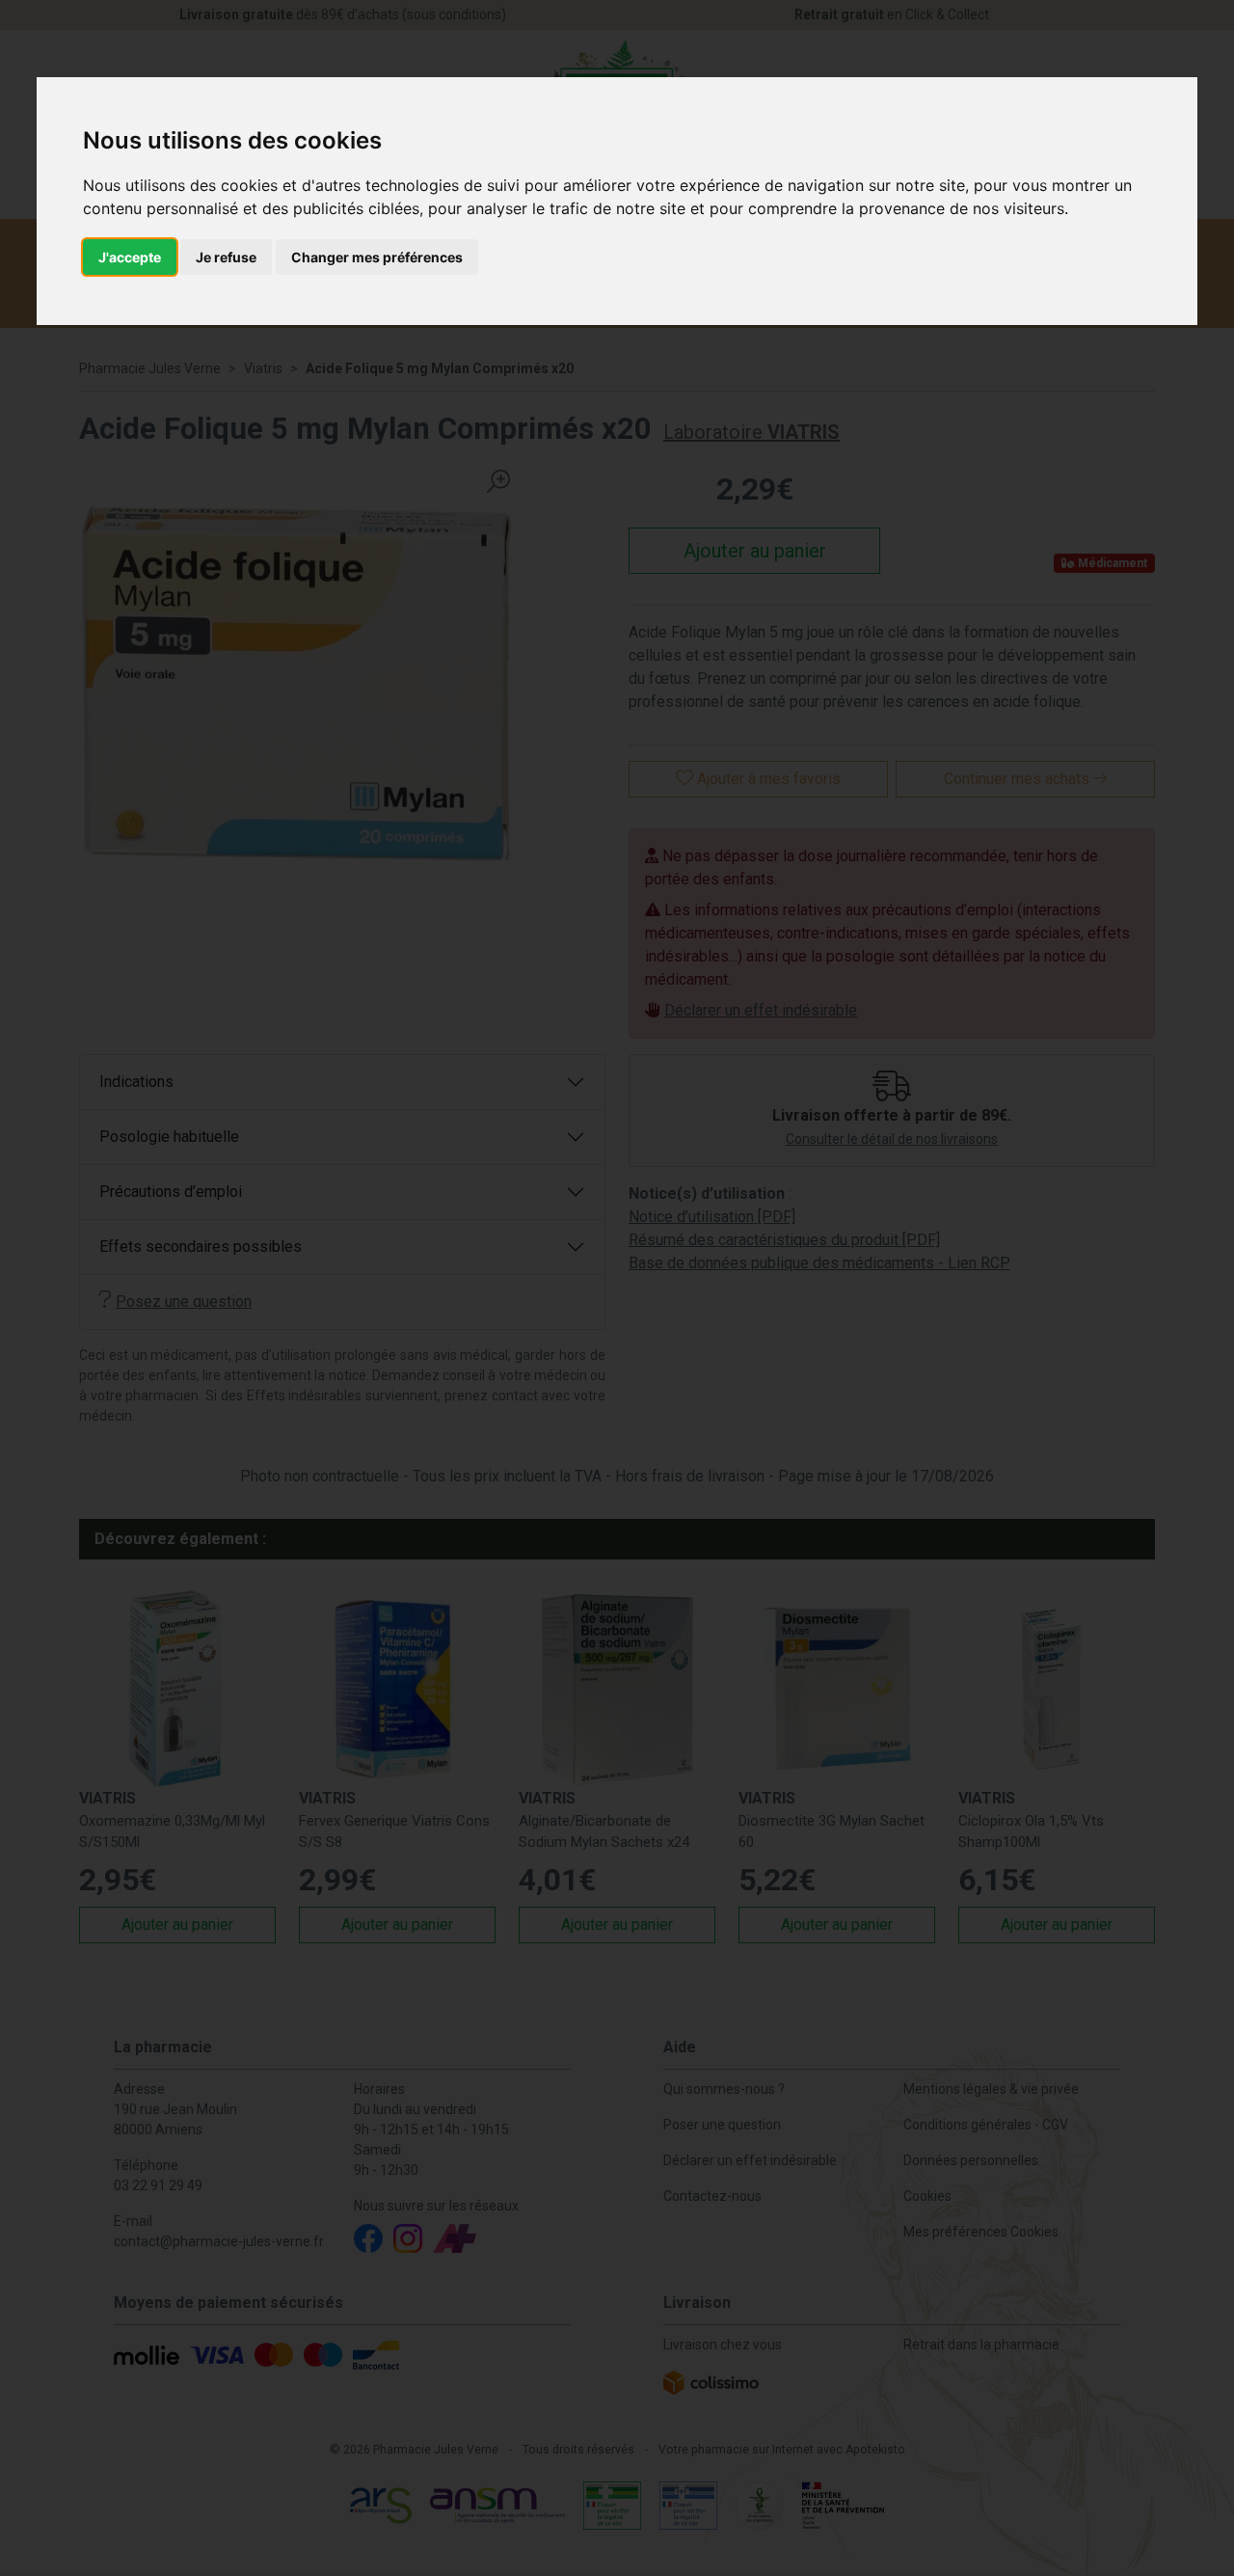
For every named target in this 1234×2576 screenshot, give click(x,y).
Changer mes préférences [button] (377, 257)
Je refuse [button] (226, 257)
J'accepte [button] (130, 257)
